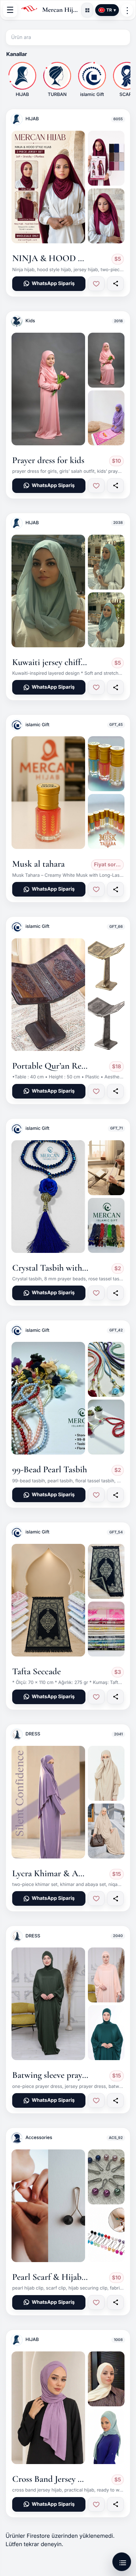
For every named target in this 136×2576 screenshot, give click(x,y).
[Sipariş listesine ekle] (96, 284)
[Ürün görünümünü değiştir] (87, 10)
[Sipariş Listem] (122, 2562)
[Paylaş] (115, 284)
